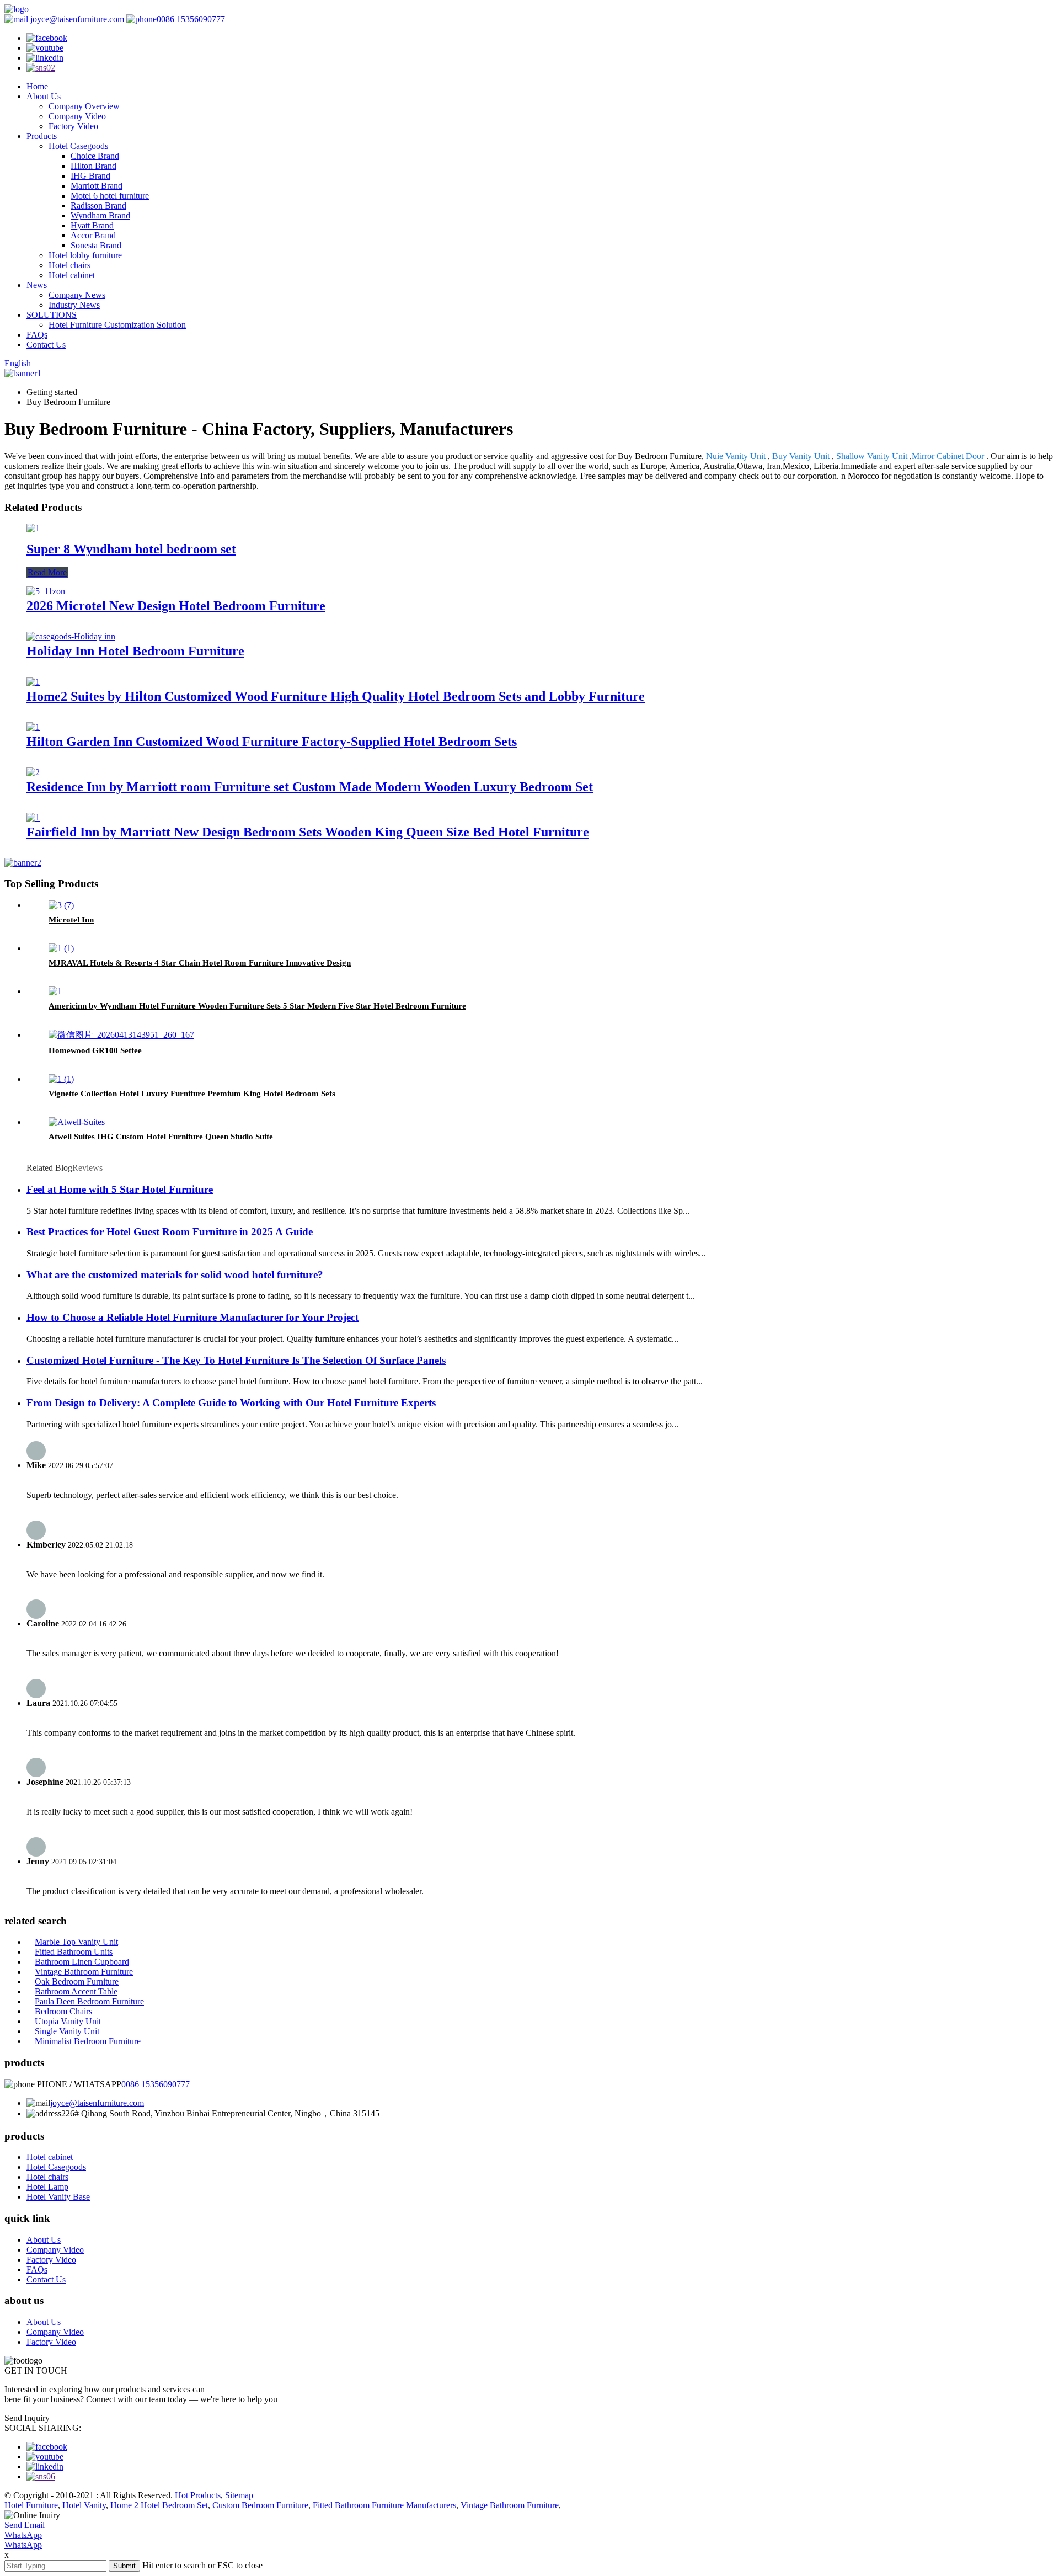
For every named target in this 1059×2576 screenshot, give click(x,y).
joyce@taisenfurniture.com (76, 19)
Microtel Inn (71, 920)
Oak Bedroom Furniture (77, 1982)
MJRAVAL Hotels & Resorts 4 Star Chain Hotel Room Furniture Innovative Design (200, 963)
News (37, 285)
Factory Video (73, 126)
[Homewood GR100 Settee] (121, 1035)
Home (37, 86)
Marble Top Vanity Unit (76, 1942)
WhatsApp (23, 2535)
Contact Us (46, 345)
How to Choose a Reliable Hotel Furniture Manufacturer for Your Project (192, 1317)
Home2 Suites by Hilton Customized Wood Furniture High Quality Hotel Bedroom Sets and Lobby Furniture (336, 696)
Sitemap (239, 2495)
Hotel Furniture (31, 2505)
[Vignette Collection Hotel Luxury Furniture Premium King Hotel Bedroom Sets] (61, 1079)
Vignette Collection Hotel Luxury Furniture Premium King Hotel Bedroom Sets (192, 1094)
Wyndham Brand (100, 215)
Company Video (77, 116)
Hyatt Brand (92, 225)
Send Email (25, 2525)
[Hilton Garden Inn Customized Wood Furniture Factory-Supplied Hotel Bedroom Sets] (33, 727)
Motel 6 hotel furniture (110, 196)
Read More (47, 572)
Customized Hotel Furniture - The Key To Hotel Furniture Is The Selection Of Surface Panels (236, 1360)
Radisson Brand (98, 206)
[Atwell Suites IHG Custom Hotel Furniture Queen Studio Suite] (77, 1122)
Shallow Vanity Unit (872, 456)
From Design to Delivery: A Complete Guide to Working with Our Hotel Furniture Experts (231, 1403)
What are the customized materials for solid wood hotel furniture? (175, 1275)
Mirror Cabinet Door (948, 456)
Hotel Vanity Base (58, 2197)
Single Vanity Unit (67, 2031)
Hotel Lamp (47, 2187)
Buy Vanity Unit (801, 456)
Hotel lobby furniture (85, 255)
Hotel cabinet (72, 275)
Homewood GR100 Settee (95, 1050)
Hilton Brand (93, 166)
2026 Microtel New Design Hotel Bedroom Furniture (176, 606)
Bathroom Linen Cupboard (82, 1962)
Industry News (74, 305)
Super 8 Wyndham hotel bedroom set (131, 549)
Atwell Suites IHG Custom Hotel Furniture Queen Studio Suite (161, 1137)
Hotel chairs (69, 265)
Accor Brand (93, 235)
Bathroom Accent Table (76, 1991)
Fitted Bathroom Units (74, 1952)
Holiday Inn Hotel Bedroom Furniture (135, 651)
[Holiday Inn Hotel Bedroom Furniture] (71, 636)
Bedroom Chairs (63, 2011)
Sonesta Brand (96, 245)
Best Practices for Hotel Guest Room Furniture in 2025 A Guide (170, 1232)
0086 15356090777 (191, 19)
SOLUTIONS (52, 315)
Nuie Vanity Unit (736, 456)
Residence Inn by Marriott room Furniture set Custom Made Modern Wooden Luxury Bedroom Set (310, 787)
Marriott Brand (97, 186)
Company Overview (84, 106)
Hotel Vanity (84, 2505)
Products (42, 136)
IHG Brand (90, 176)
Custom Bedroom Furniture (260, 2505)
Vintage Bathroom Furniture (84, 1972)
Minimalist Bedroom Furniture (88, 2041)
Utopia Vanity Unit (68, 2021)
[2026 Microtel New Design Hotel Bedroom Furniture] (46, 591)
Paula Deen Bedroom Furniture (89, 2001)
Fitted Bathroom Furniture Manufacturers (384, 2505)
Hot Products (198, 2495)
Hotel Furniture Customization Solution (117, 325)
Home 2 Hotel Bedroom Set (159, 2505)
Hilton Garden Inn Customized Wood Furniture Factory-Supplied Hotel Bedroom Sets (272, 742)
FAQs (37, 335)
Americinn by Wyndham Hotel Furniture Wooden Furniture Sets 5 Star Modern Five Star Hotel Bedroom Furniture (257, 1006)
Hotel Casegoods (78, 146)
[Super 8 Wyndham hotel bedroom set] (33, 528)
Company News (77, 295)
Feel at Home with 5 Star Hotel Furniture (120, 1189)
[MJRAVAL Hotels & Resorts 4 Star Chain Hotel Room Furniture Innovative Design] (61, 948)
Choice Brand (95, 156)
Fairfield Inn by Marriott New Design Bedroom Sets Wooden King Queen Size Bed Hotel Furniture (308, 832)
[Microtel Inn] (61, 905)
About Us (44, 96)
